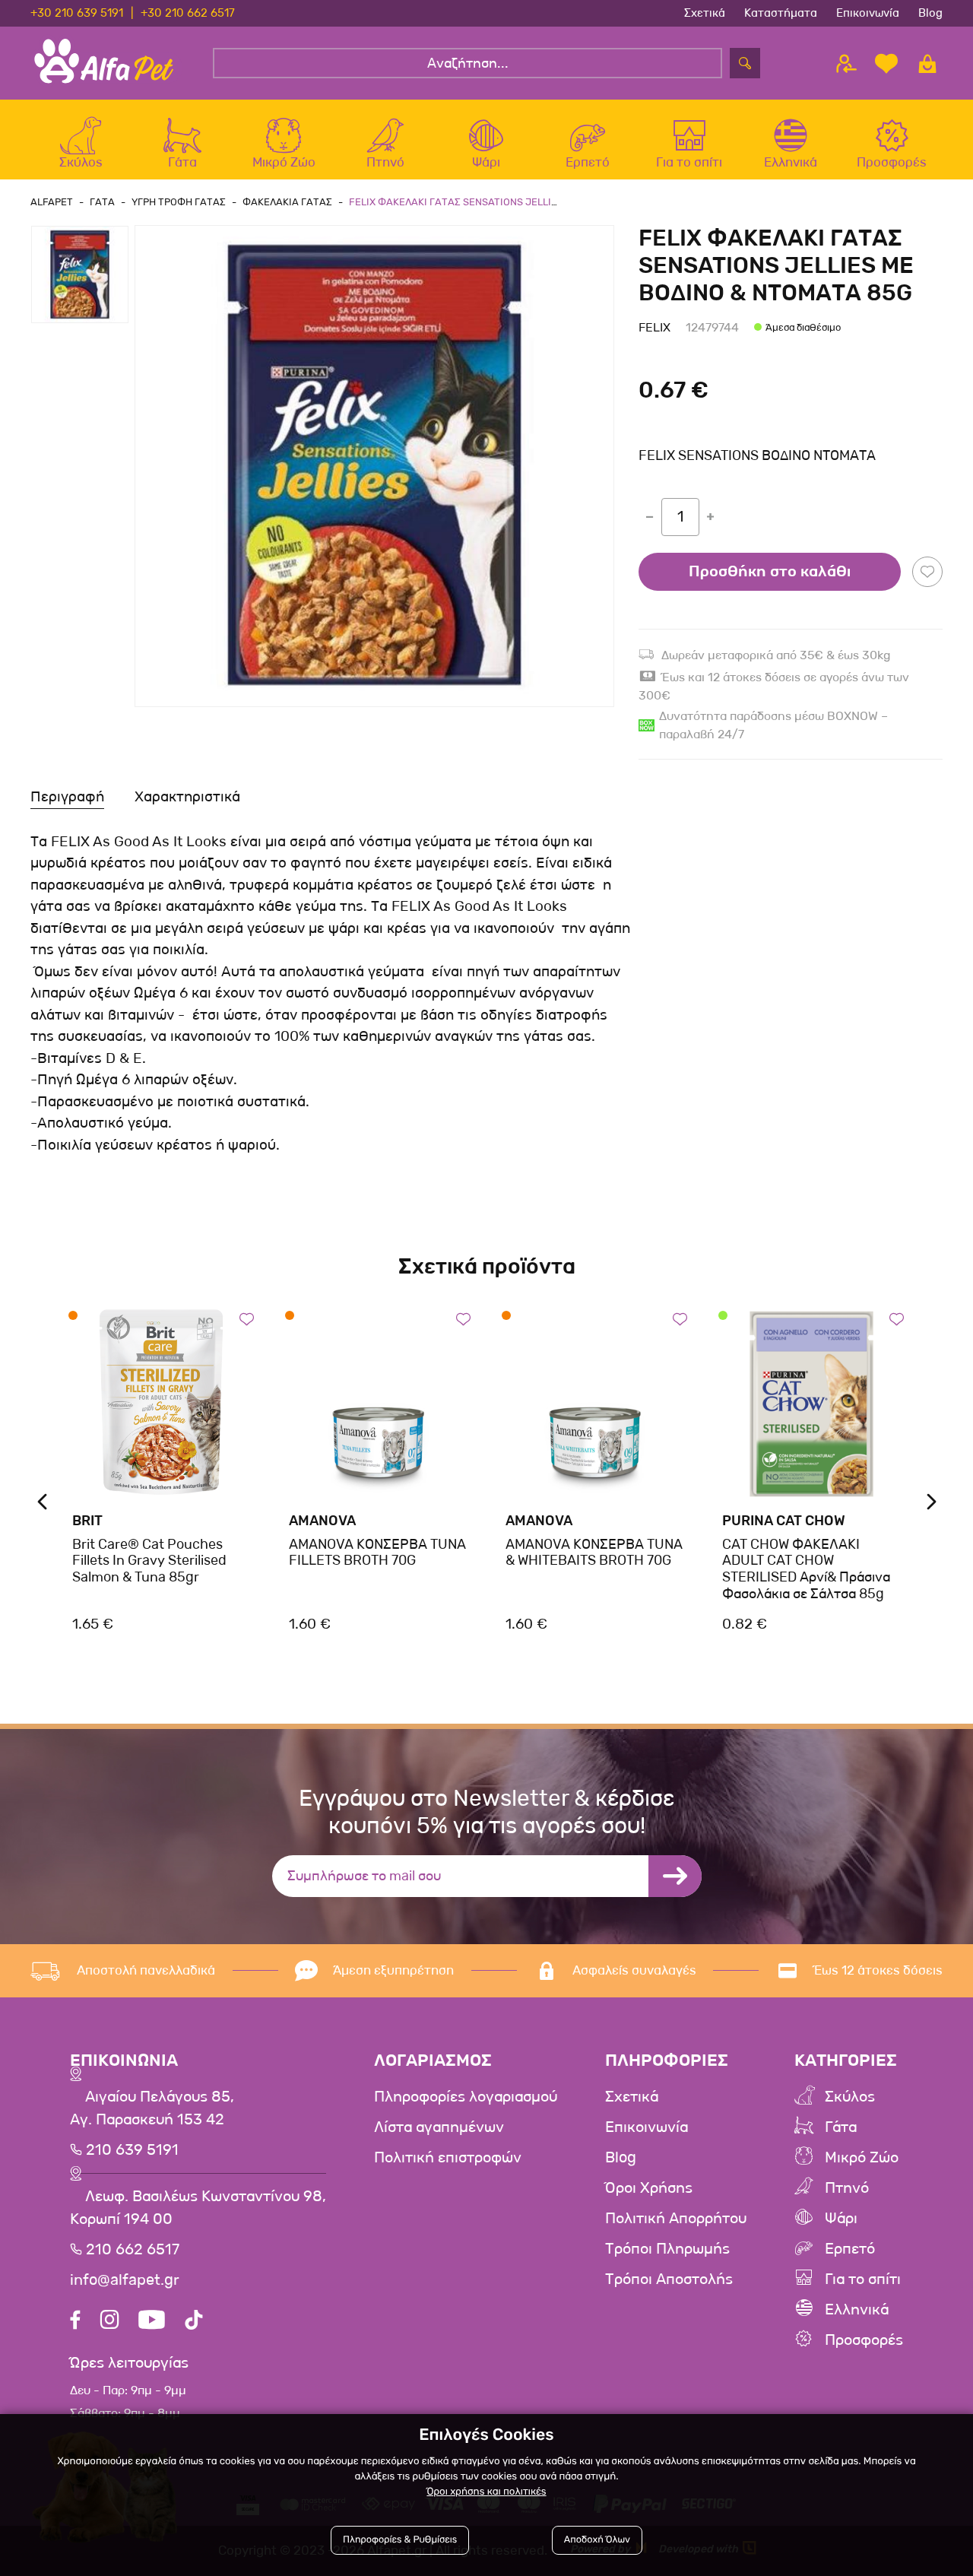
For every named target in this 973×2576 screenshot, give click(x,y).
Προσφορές (864, 2340)
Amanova (322, 1521)
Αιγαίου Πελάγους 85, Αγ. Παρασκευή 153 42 (152, 2108)
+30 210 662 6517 (188, 13)
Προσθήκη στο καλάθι (770, 572)
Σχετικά (705, 13)
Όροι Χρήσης (649, 2188)
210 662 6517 (131, 2250)
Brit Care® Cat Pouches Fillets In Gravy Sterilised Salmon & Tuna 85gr (149, 1561)
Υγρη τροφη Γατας (179, 202)
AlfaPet (52, 202)
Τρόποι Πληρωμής (667, 2249)
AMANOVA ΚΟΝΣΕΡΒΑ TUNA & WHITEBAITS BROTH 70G (594, 1553)
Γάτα (841, 2127)
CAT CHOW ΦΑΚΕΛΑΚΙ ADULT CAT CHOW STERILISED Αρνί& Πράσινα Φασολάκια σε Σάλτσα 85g (806, 1569)
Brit (87, 1521)
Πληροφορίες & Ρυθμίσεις (400, 2540)
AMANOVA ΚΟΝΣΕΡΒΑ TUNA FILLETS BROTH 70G (377, 1553)
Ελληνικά (857, 2310)
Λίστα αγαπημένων (439, 2127)
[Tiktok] (194, 2322)
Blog (930, 13)
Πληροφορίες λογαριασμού (466, 2097)
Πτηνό (847, 2188)
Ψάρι (841, 2219)
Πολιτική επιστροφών (448, 2158)
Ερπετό (850, 2249)
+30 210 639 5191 (77, 13)
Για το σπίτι (863, 2279)
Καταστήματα (781, 13)
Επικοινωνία (868, 13)
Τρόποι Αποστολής (669, 2279)
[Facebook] (75, 2322)
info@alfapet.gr (125, 2280)
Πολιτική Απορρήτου (676, 2219)
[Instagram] (109, 2322)
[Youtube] (152, 2322)
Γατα (102, 202)
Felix (654, 327)
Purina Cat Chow (784, 1521)
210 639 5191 (130, 2150)
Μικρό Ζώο (862, 2158)
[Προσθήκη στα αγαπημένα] (927, 572)
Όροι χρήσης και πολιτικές (486, 2492)
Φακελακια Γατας (287, 202)
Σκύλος (850, 2097)
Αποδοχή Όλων (597, 2540)
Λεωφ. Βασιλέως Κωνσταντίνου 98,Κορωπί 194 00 (198, 2208)
